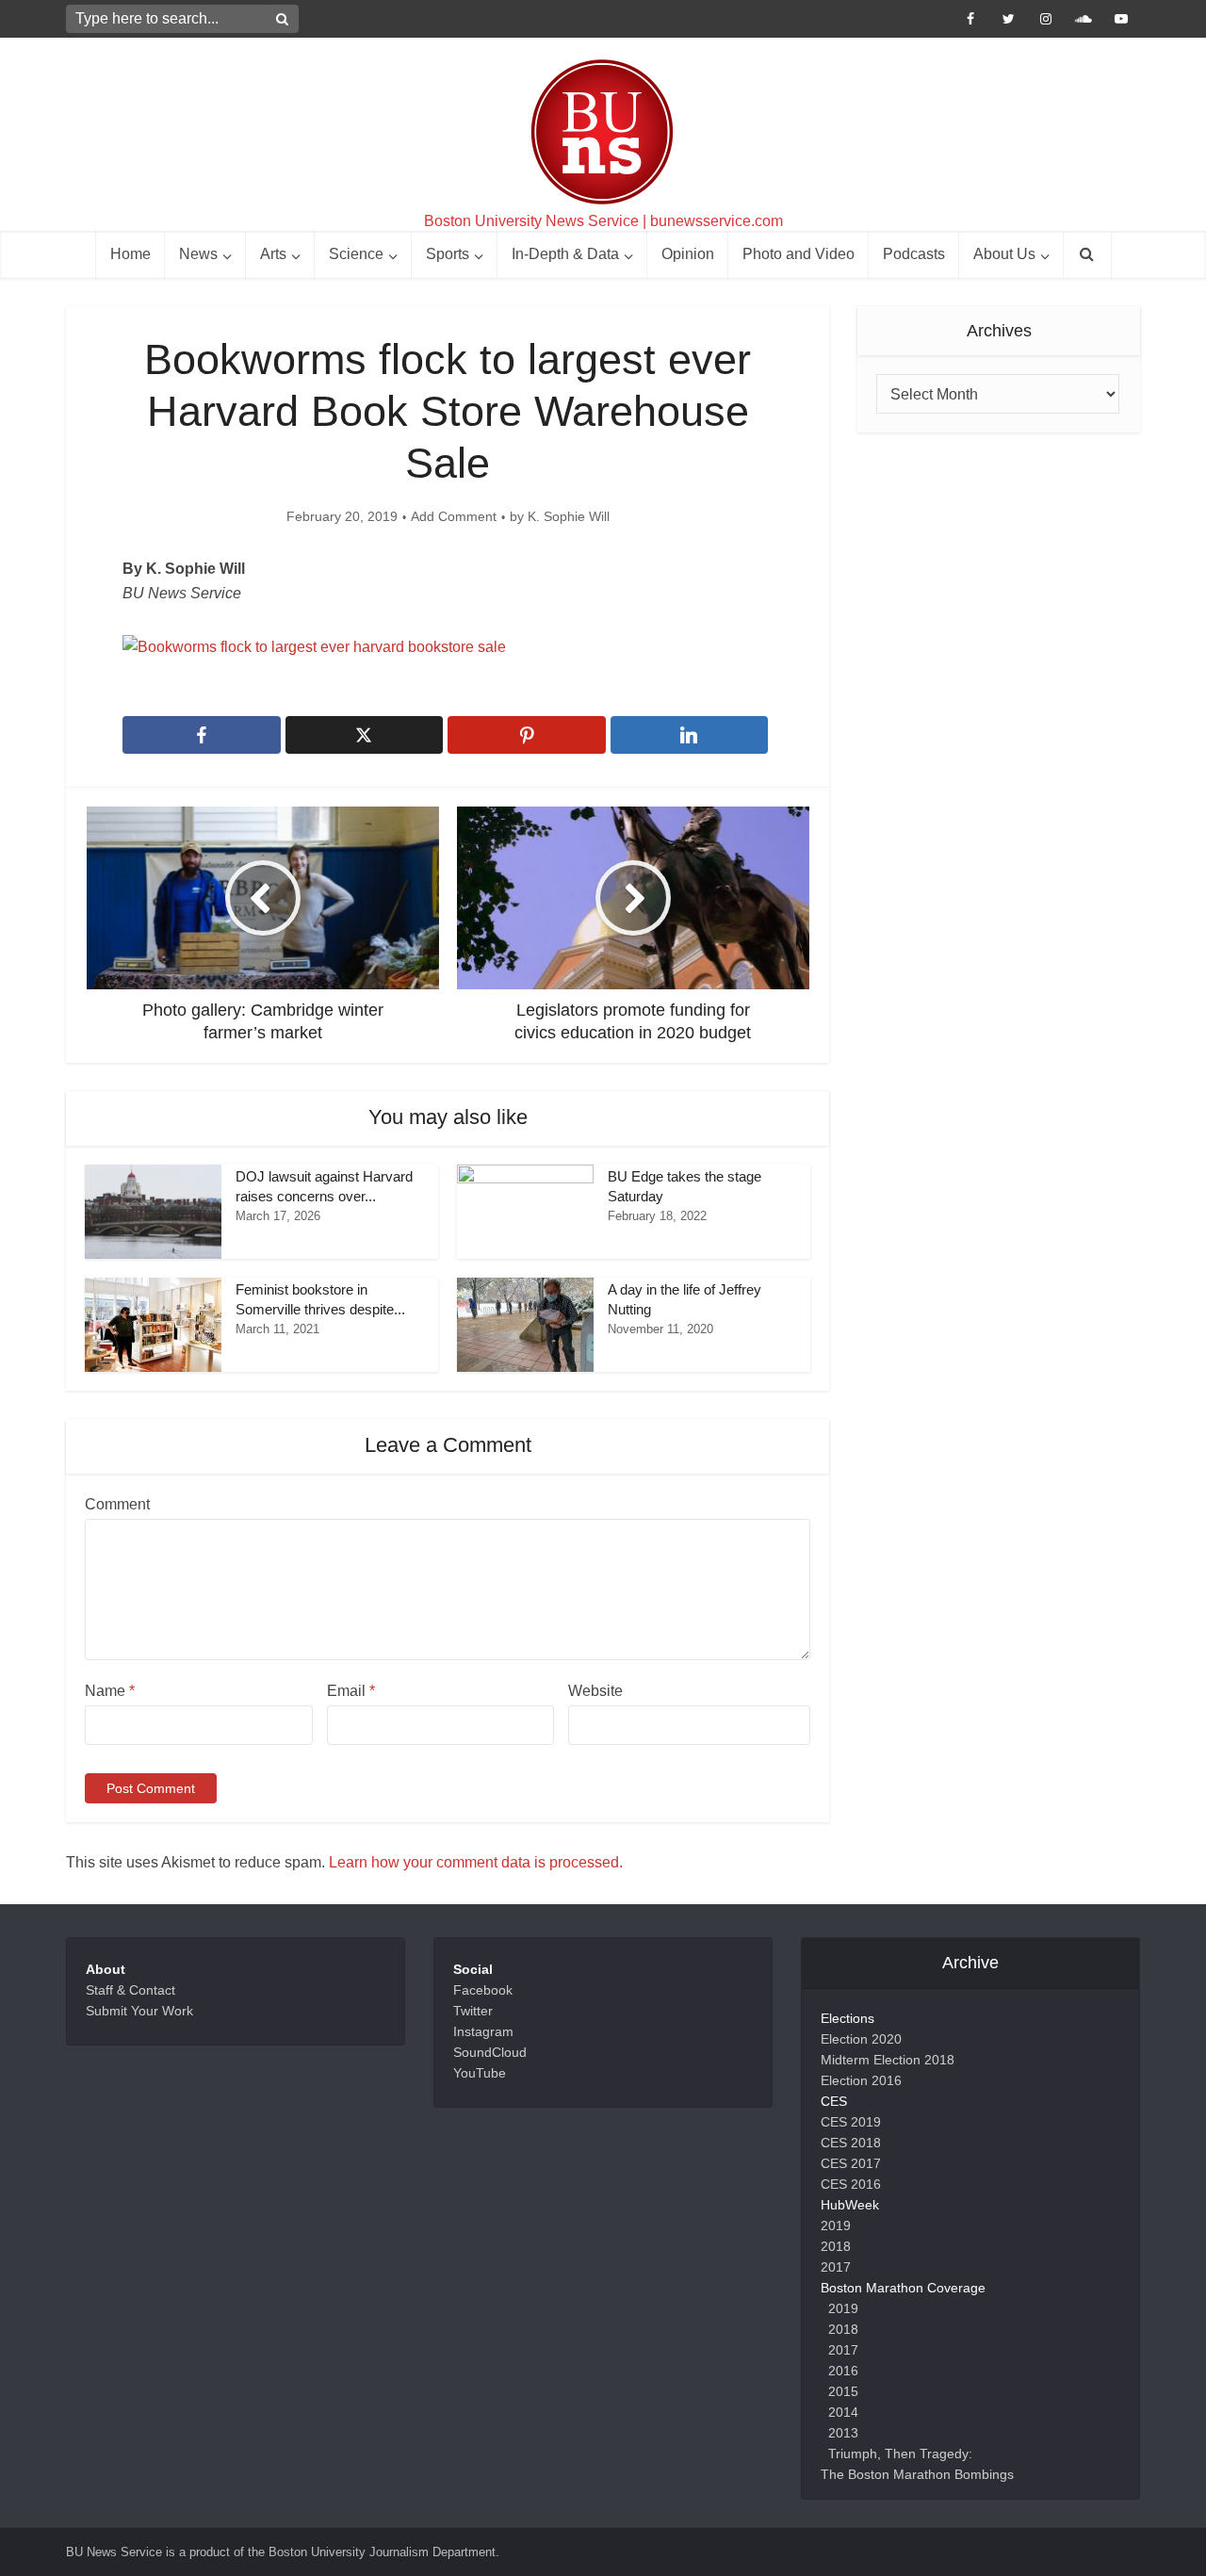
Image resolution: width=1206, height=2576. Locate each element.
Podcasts (914, 254)
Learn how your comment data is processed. (476, 1862)
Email (351, 1691)
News (198, 254)
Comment (117, 1504)
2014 (843, 2412)
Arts (273, 254)
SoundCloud (490, 2052)
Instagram (483, 2031)
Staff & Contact (130, 1990)
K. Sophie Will (569, 516)
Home (130, 254)
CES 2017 (851, 2163)
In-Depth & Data (565, 254)
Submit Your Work (139, 2011)
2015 (843, 2391)
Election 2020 (861, 2039)
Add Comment (454, 516)
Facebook (483, 1990)
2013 (843, 2433)
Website (595, 1691)
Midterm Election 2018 (888, 2060)
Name (110, 1691)
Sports (448, 254)
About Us (1004, 254)
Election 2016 (861, 2080)
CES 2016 (851, 2184)
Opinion (688, 254)
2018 (836, 2246)
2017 (836, 2267)
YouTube (480, 2073)
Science (356, 254)
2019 (836, 2225)
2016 (843, 2371)
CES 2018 (851, 2143)
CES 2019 (851, 2122)
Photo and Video (799, 254)
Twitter (473, 2011)
